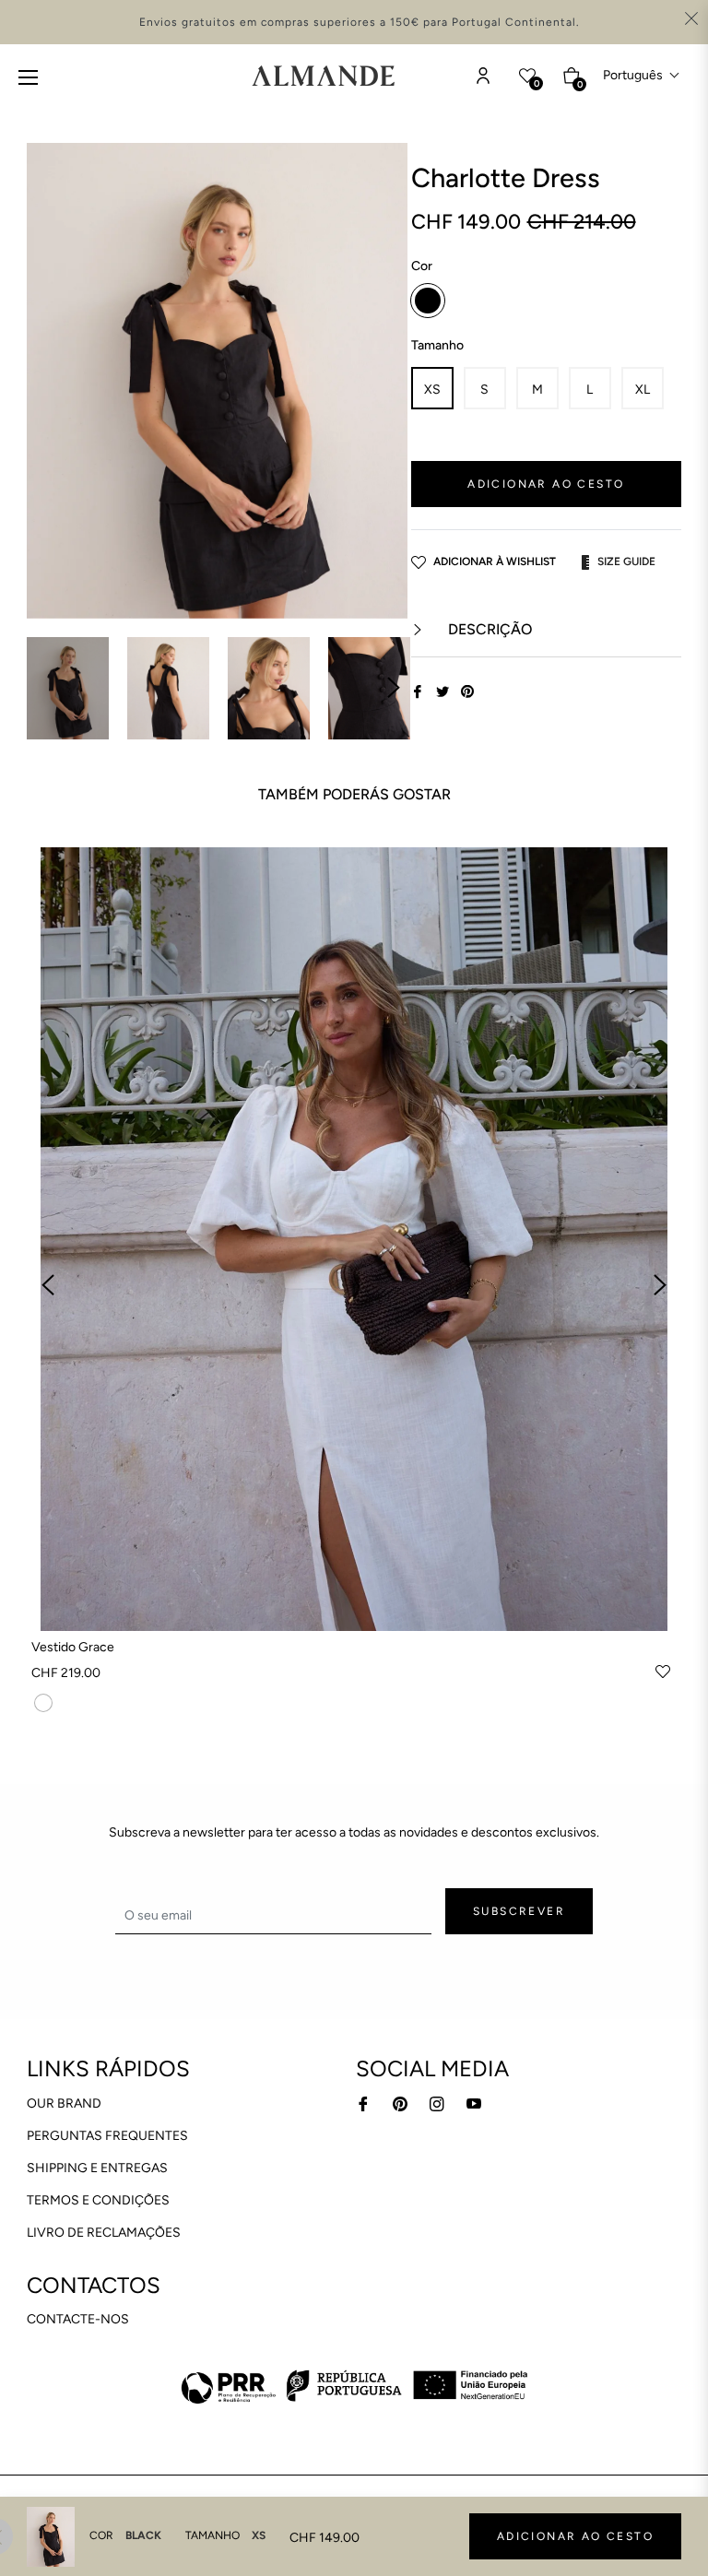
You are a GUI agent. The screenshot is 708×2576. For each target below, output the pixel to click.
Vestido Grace (73, 1647)
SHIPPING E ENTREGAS (97, 2168)
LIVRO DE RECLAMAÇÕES (104, 2233)
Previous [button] (48, 1285)
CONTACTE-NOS (78, 2319)
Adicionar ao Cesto (575, 2536)
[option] (354, 1286)
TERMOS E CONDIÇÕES (98, 2200)
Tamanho (437, 345)
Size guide (626, 561)
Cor (422, 266)
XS (432, 390)
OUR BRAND (64, 2103)
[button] (642, 75)
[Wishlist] (483, 76)
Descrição (488, 629)
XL (643, 390)
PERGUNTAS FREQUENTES (107, 2136)
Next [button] (394, 688)
